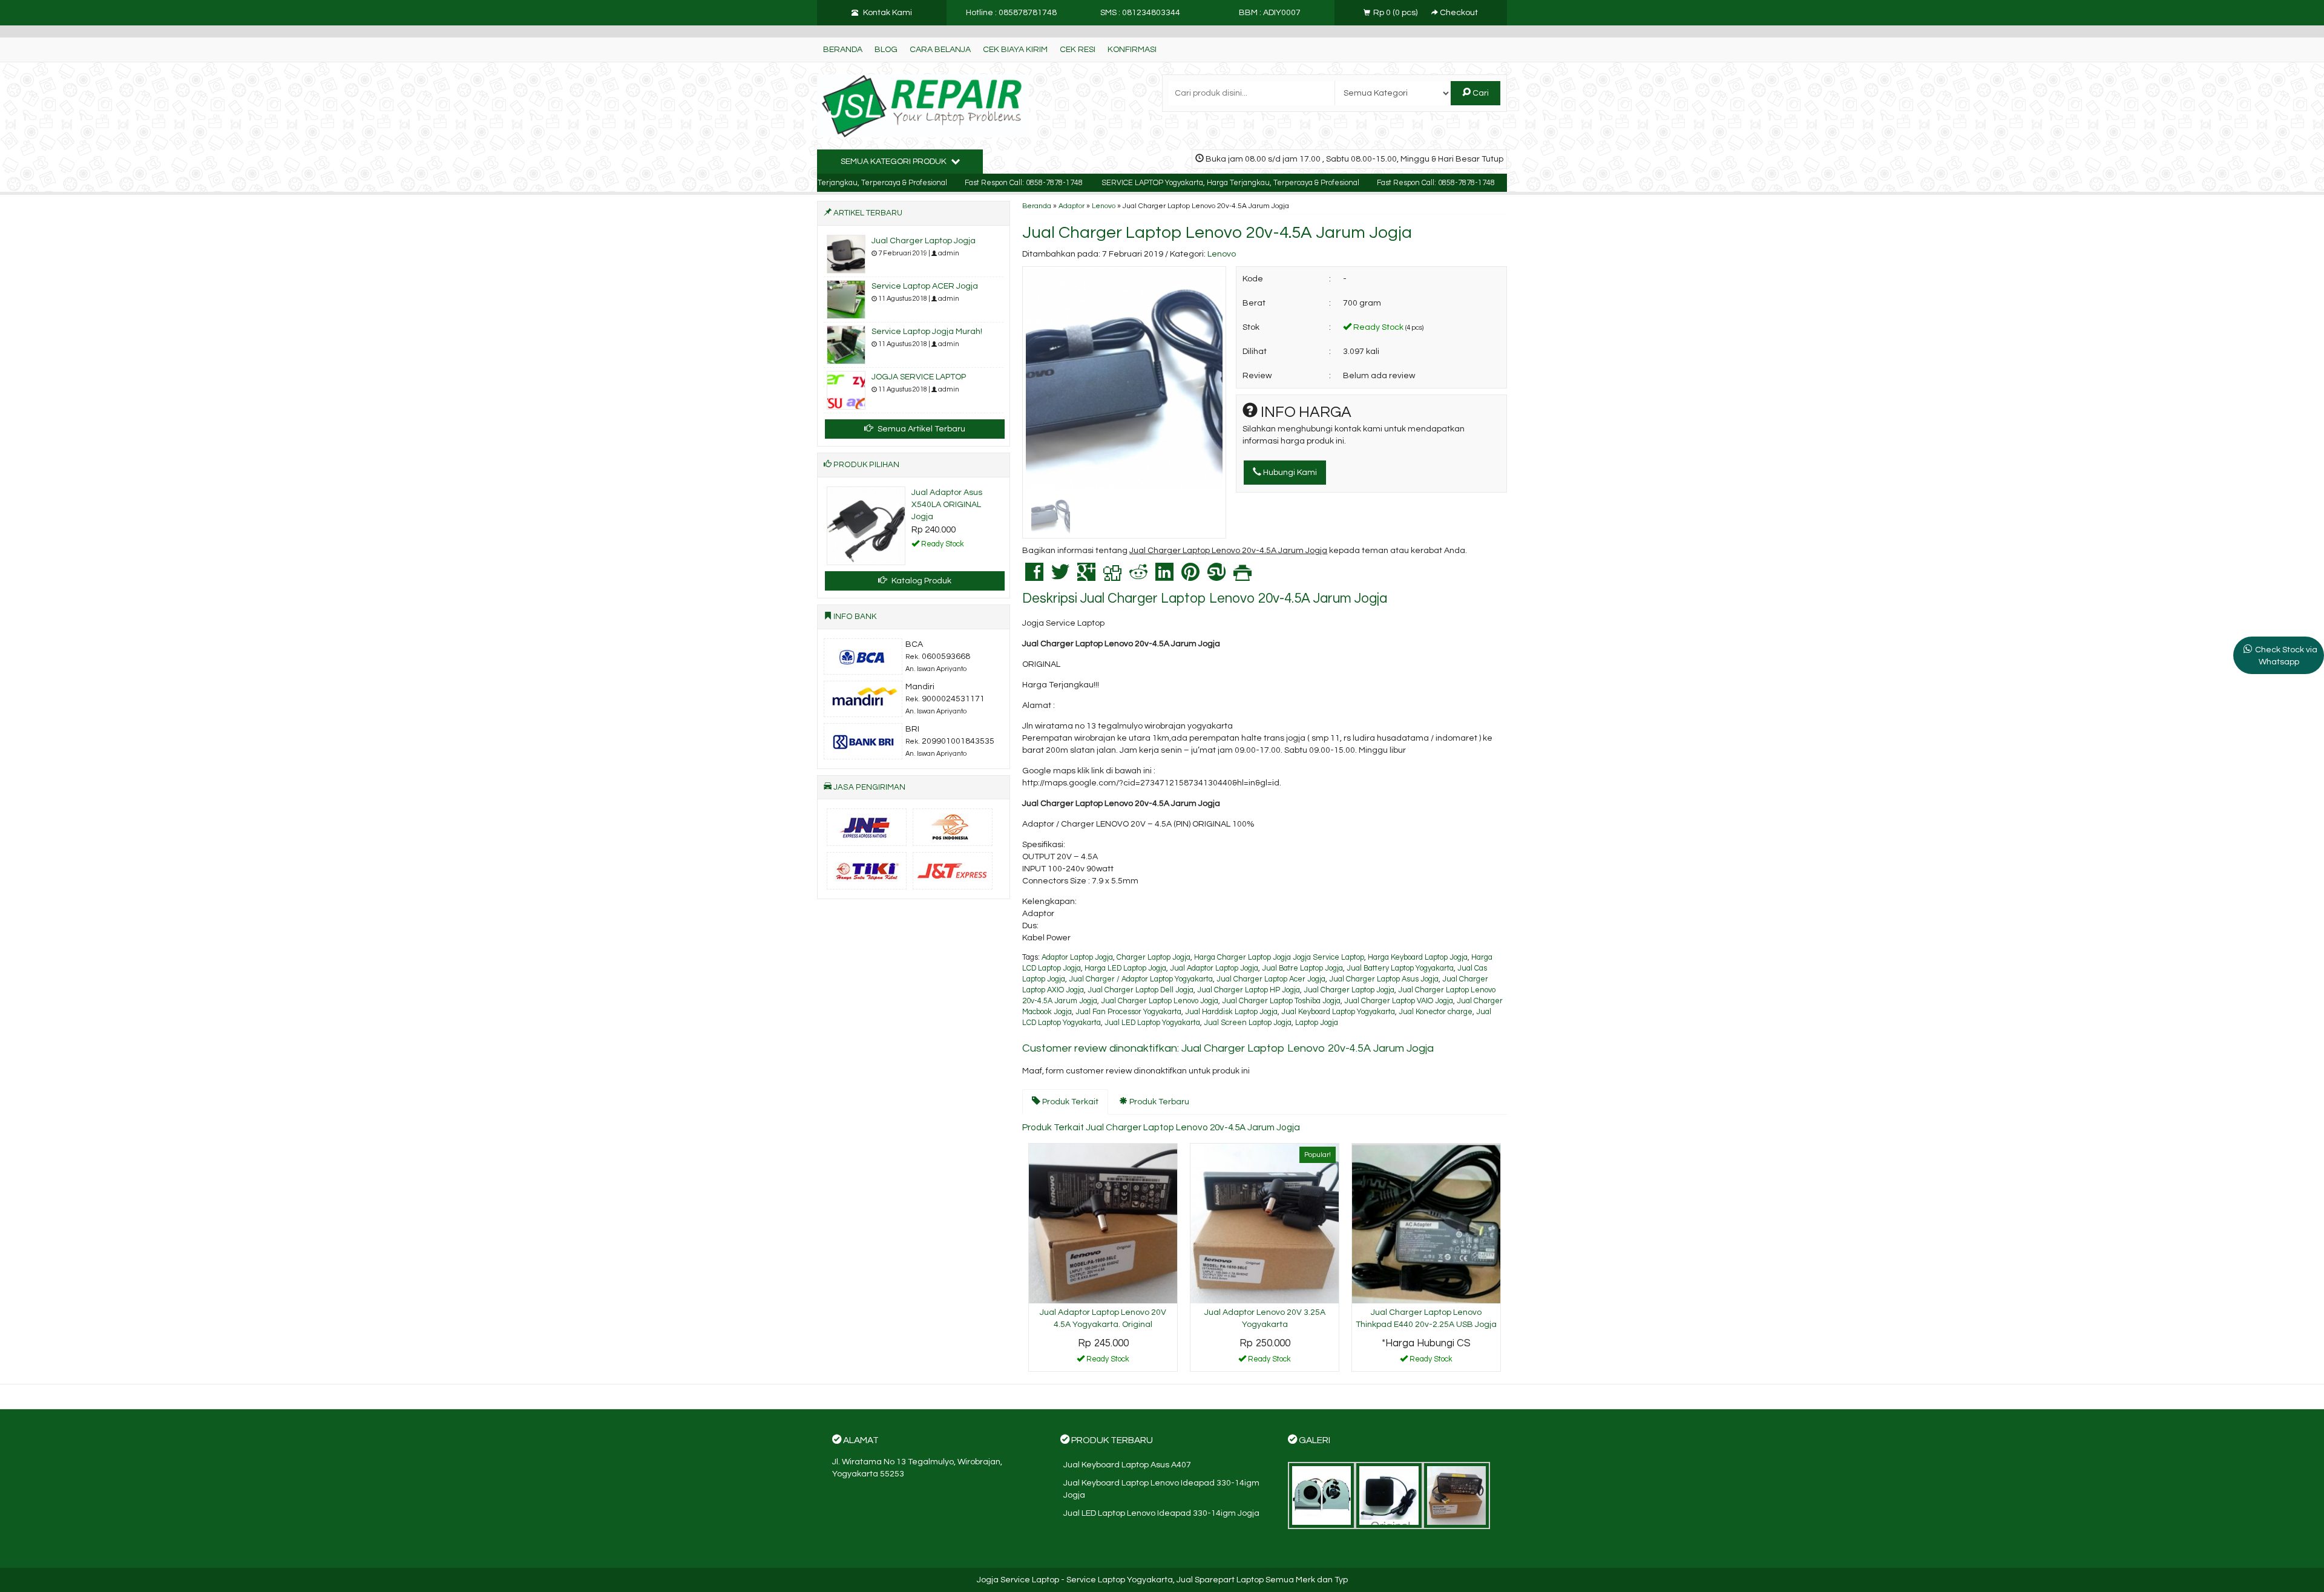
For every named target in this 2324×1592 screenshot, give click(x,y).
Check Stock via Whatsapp (2286, 656)
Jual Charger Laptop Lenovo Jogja (1160, 1001)
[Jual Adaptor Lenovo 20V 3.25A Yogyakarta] (1265, 1223)
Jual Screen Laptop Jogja (1248, 1023)
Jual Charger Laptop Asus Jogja (1384, 979)
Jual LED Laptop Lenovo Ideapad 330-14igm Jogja (1161, 1513)
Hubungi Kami (1289, 473)
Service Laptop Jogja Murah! (927, 332)
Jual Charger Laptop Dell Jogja (1141, 990)
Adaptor (1072, 206)
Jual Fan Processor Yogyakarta (1128, 1012)
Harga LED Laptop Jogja (1125, 968)
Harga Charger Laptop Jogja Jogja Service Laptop (1279, 958)
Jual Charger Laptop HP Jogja (1249, 990)
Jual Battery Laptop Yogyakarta (1400, 968)
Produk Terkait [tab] (1069, 1102)
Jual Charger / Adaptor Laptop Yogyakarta (1141, 979)
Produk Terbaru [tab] (1158, 1102)
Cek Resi (1078, 50)
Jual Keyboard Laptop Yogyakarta (1338, 1012)
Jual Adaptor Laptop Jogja (1214, 968)
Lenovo (1104, 206)
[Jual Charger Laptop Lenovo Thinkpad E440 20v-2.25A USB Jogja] (1426, 1223)
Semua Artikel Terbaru (921, 429)
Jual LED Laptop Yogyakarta (1152, 1023)
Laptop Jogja (1317, 1023)
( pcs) (1396, 13)
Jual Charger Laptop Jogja (1349, 990)
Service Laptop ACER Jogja (925, 286)
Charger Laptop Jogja (1154, 958)
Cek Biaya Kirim (1015, 50)
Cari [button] (1480, 93)
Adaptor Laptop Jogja (1077, 958)
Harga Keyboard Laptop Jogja (1418, 958)
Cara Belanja (940, 50)
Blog (886, 50)
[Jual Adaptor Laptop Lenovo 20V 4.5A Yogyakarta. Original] (1103, 1223)
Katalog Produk (921, 581)
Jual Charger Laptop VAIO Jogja (1399, 1001)
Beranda (843, 50)
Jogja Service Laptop (1018, 1580)
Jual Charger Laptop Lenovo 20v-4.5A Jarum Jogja (1217, 233)
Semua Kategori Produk (894, 162)
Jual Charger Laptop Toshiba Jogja (1281, 1001)
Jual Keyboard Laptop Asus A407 (1127, 1465)
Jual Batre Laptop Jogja (1302, 968)
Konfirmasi (1132, 50)
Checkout (1458, 13)
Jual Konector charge (1436, 1012)
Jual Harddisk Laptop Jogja (1231, 1012)
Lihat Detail (1108, 1361)
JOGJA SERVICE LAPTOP (919, 377)
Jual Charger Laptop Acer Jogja (1271, 979)
